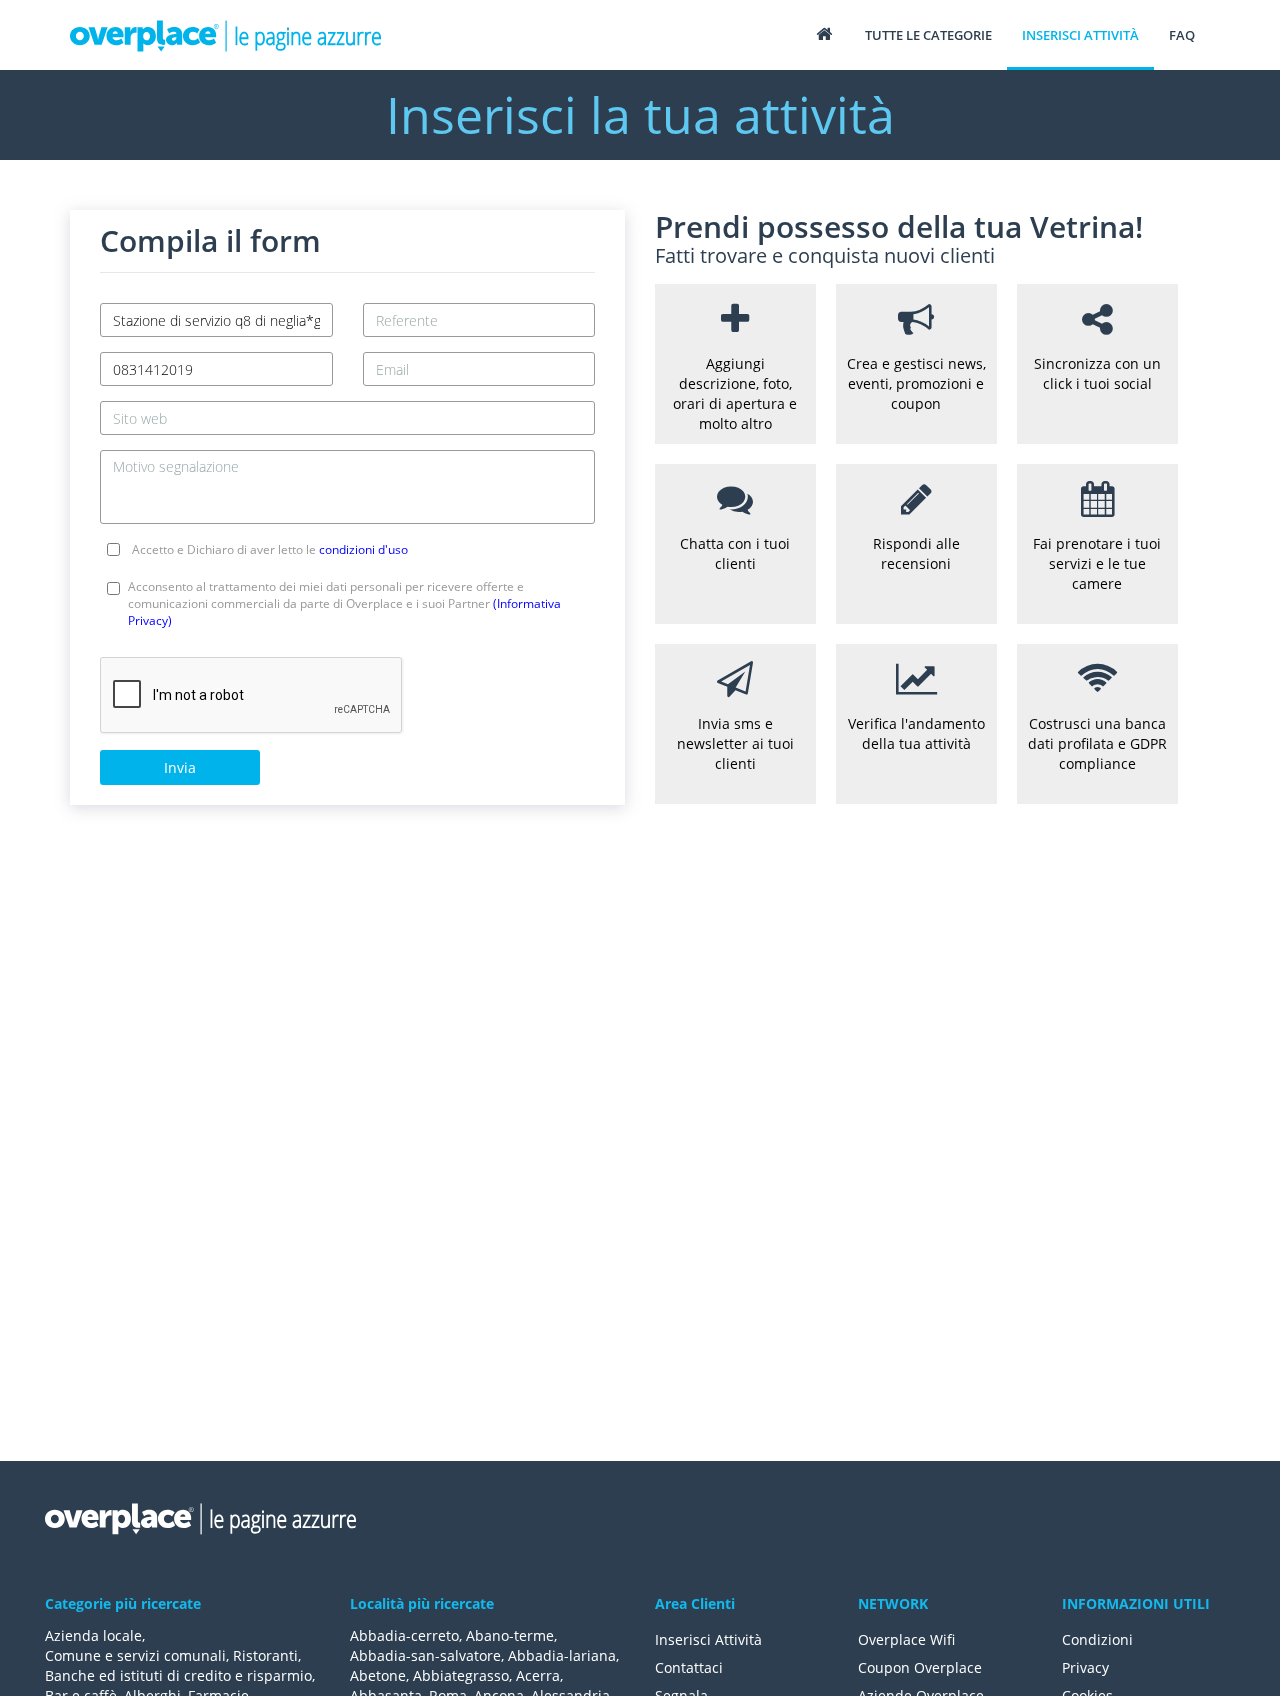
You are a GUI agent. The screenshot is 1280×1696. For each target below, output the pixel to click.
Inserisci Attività (708, 1639)
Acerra (538, 1675)
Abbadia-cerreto (404, 1635)
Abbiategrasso (461, 1675)
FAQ (1182, 35)
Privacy (1085, 1667)
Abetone (378, 1675)
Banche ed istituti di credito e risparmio (178, 1675)
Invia (180, 767)
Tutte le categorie (928, 35)
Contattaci (689, 1667)
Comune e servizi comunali (135, 1655)
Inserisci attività (1080, 35)
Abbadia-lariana (562, 1655)
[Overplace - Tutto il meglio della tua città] (824, 33)
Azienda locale (93, 1635)
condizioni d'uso (363, 549)
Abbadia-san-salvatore (425, 1655)
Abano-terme (510, 1635)
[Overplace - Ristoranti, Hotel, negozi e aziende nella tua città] (226, 35)
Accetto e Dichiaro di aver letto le (270, 549)
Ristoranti (265, 1655)
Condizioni (1097, 1639)
